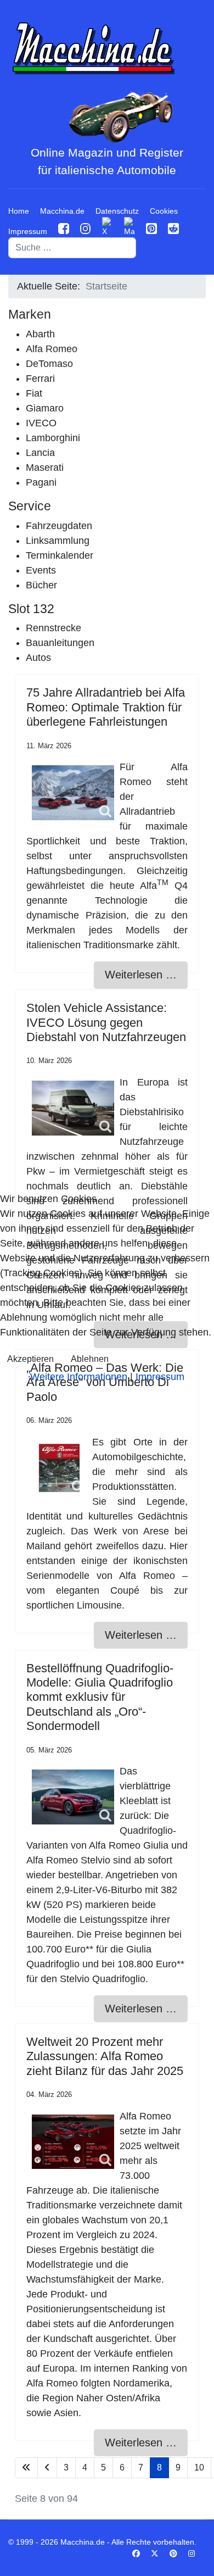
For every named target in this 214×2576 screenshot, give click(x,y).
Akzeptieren (30, 1359)
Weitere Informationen (79, 1377)
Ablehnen (90, 1359)
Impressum (160, 1377)
